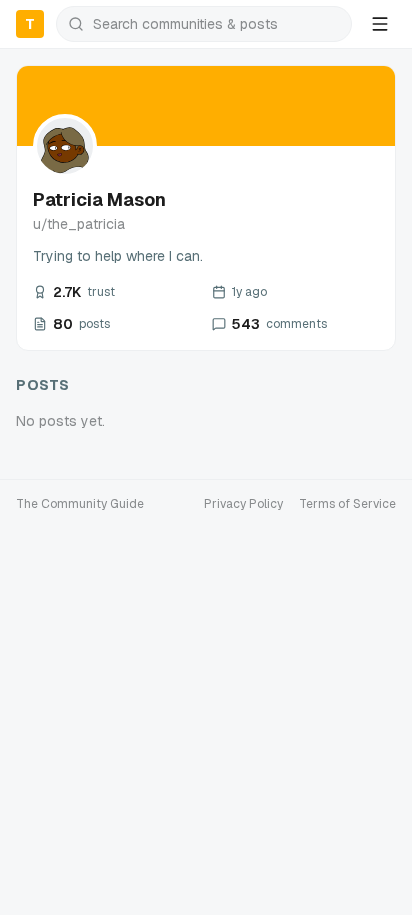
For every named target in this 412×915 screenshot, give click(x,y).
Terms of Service (347, 504)
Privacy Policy (243, 504)
